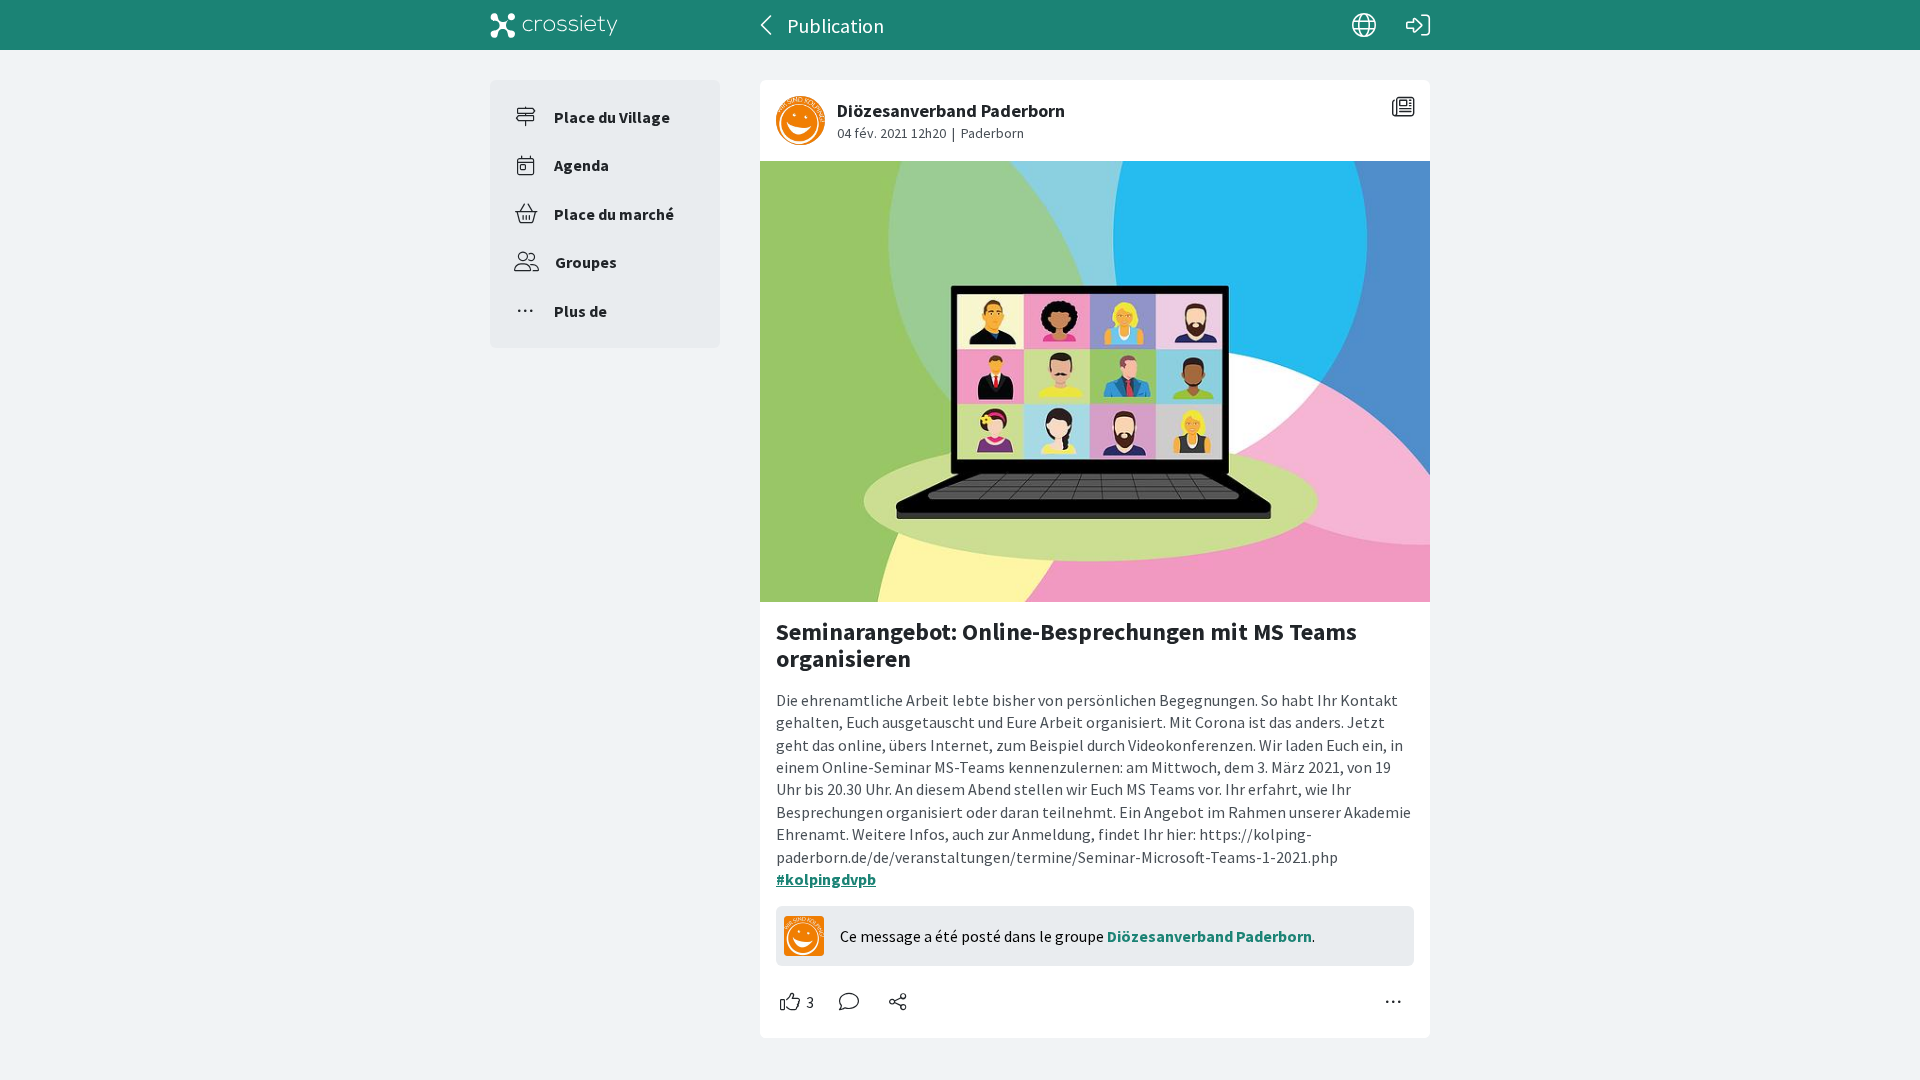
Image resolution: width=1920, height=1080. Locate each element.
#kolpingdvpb (826, 879)
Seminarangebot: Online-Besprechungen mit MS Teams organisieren (1066, 645)
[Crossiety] (554, 25)
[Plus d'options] (1394, 1002)
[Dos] (767, 25)
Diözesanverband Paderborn (1209, 936)
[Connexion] (1418, 25)
